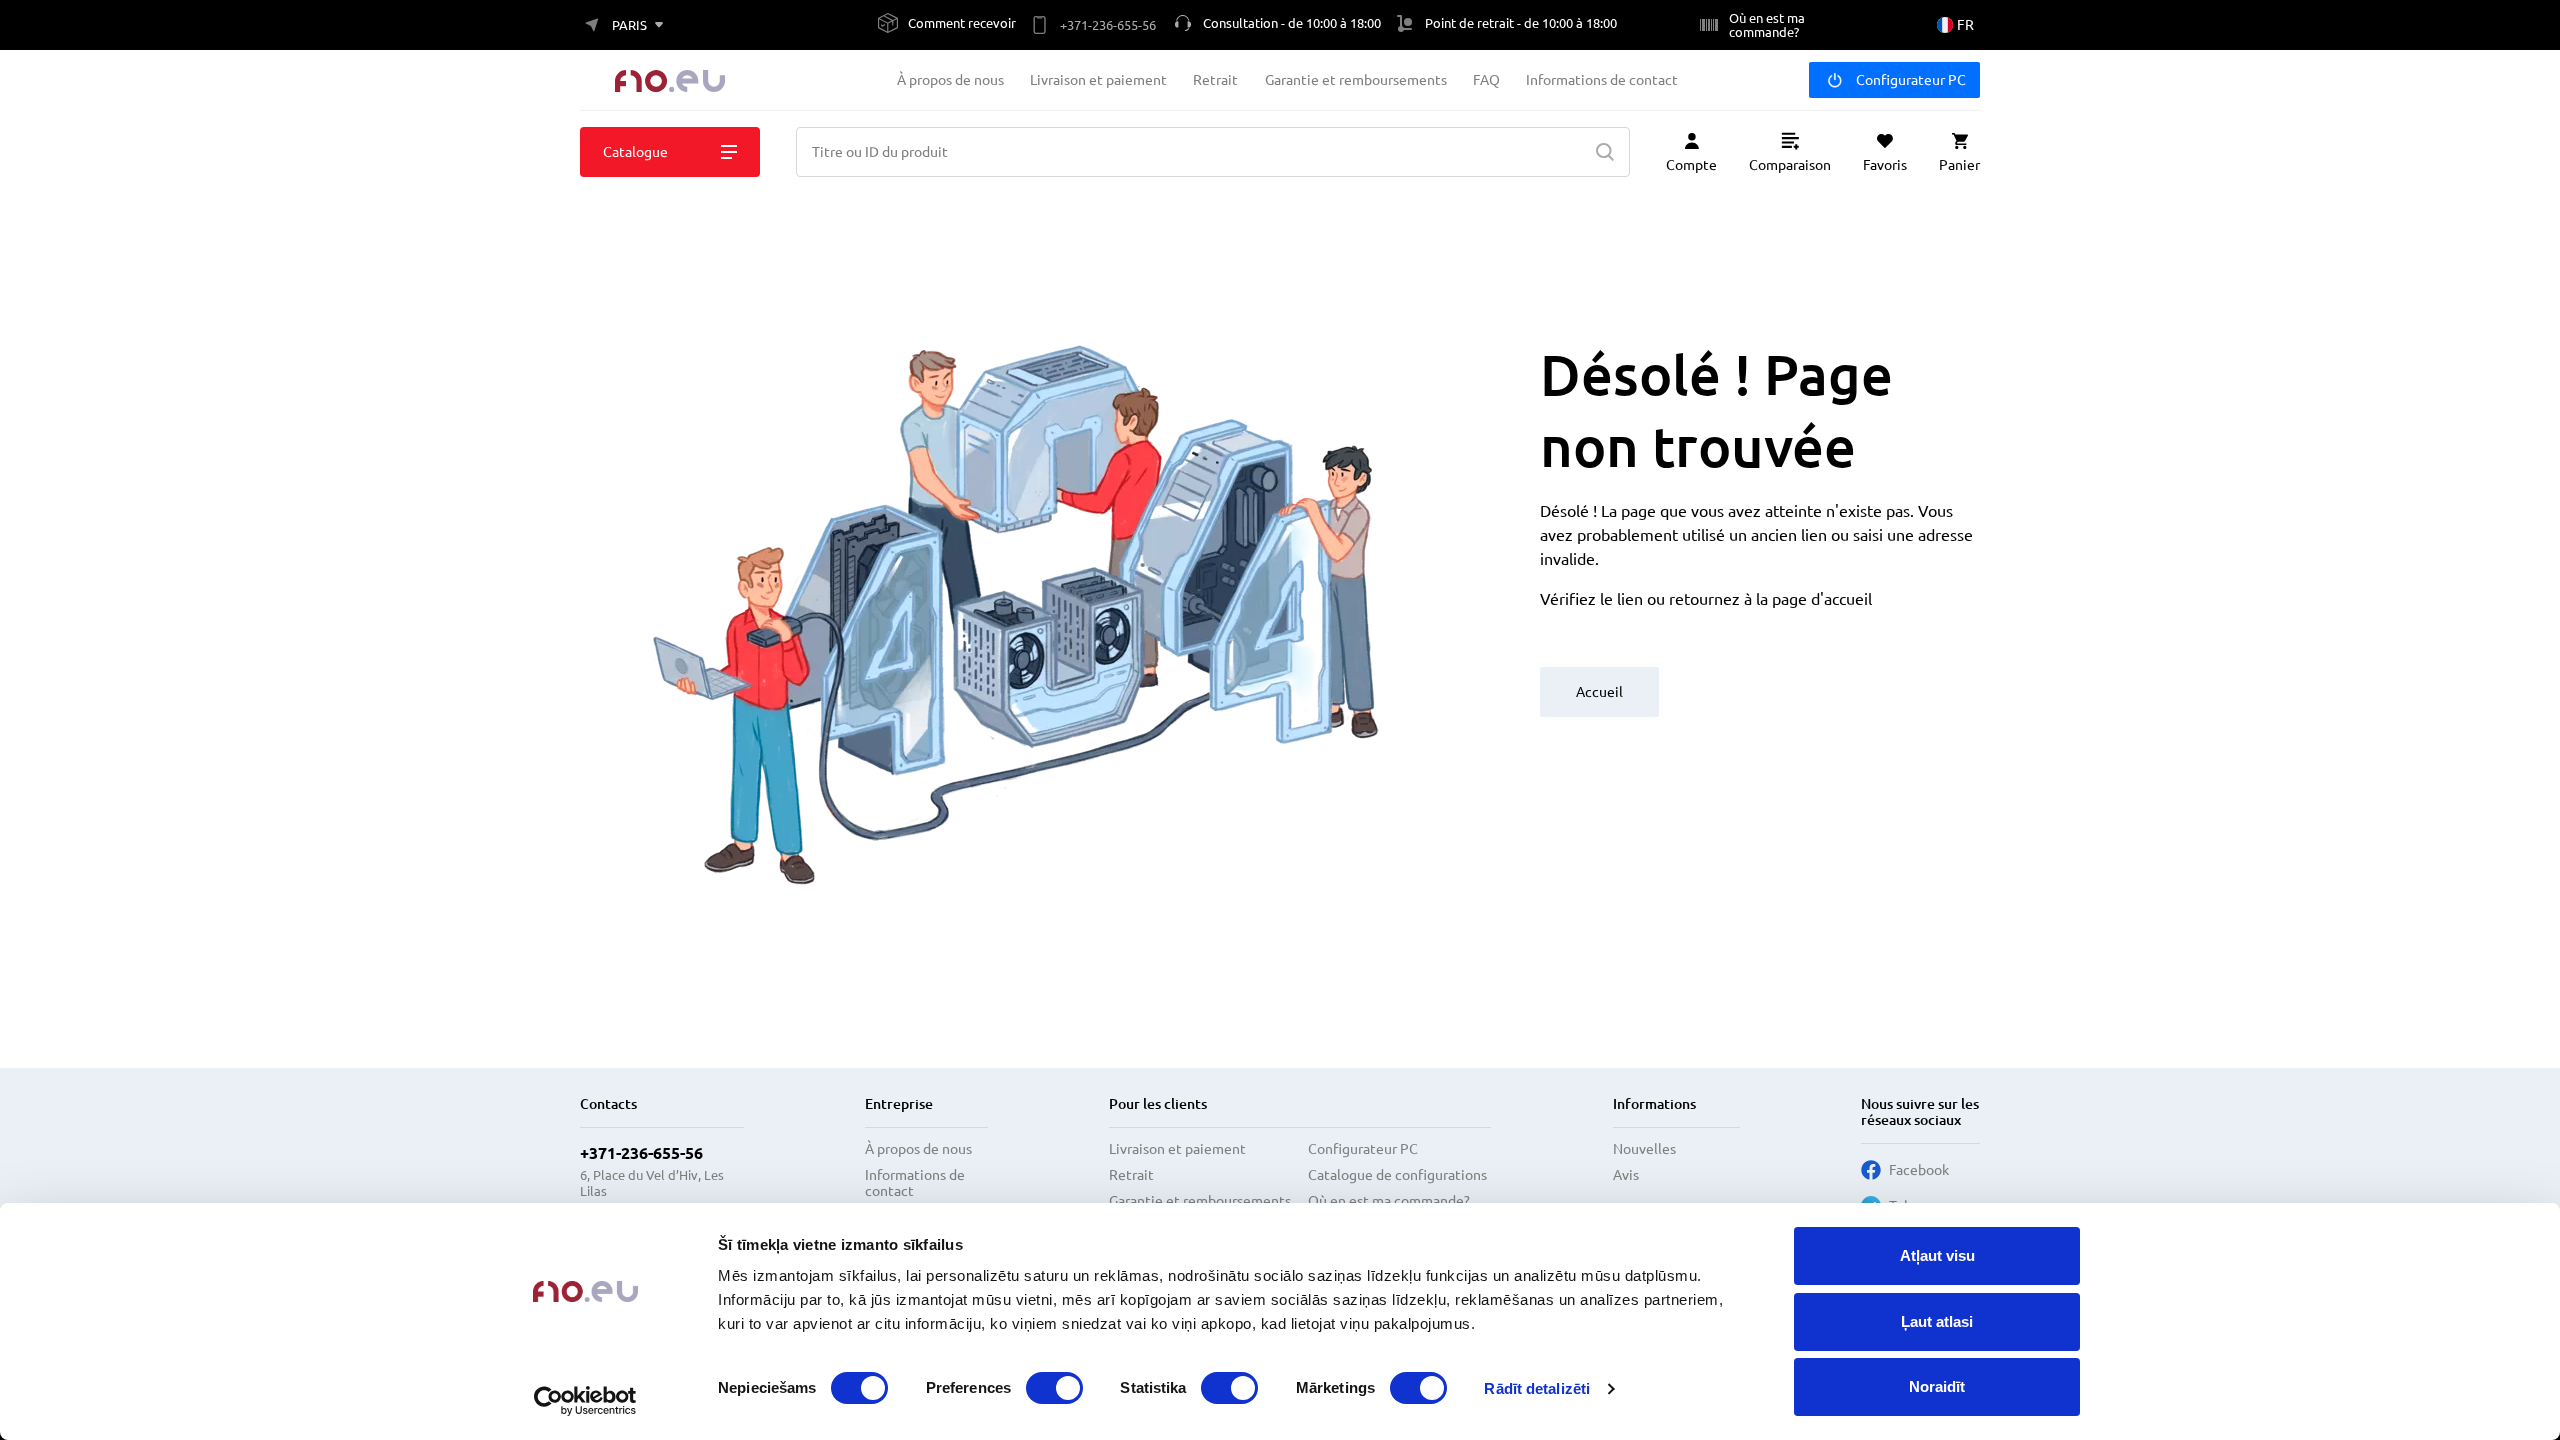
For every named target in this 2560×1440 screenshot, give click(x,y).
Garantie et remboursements (1356, 80)
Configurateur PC (1911, 80)
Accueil (1599, 692)
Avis (1626, 1175)
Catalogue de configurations (1397, 1175)
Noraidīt (1937, 1386)
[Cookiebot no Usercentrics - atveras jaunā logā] (585, 1401)
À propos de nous (950, 80)
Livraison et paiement (1098, 80)
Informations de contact (1602, 80)
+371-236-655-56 (641, 1153)
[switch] (1054, 1388)
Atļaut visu (1937, 1255)
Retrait (1215, 80)
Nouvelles (1644, 1149)
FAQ (1486, 80)
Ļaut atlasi (1937, 1321)
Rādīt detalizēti (1537, 1388)
